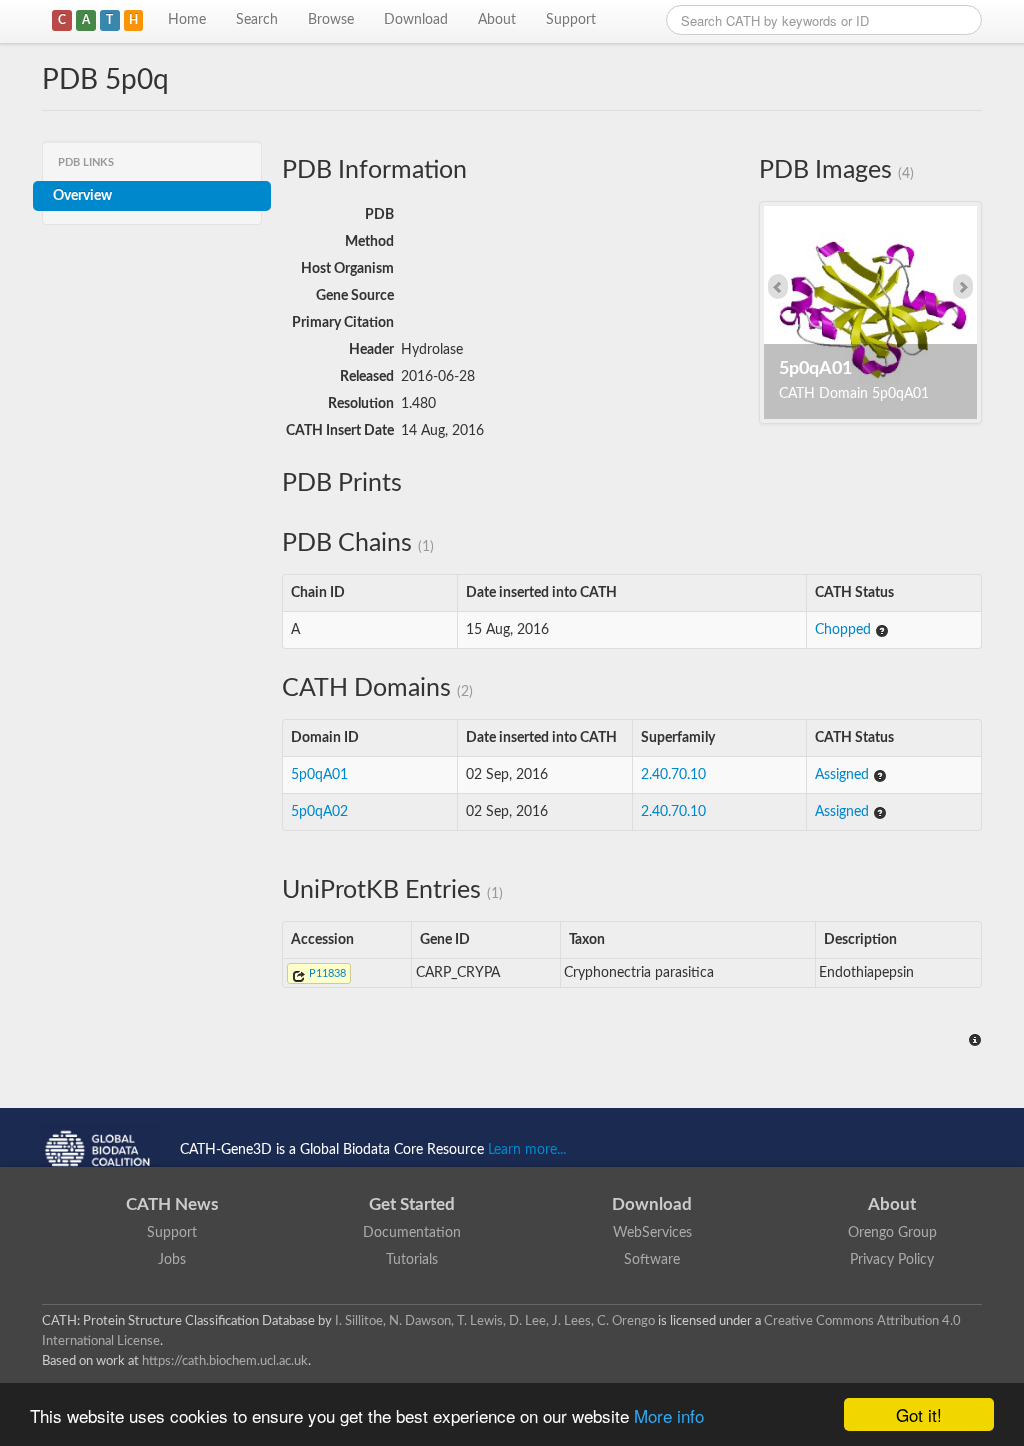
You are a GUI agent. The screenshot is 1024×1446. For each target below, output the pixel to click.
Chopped (845, 630)
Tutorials (412, 1260)
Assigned (844, 775)
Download (416, 20)
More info (669, 1415)
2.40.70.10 (673, 775)
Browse (331, 20)
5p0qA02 (319, 812)
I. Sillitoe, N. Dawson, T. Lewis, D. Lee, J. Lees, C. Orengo (495, 1321)
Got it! (919, 1414)
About (497, 20)
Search (257, 20)
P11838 (326, 973)
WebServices (652, 1233)
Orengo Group (892, 1233)
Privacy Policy (892, 1260)
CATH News (172, 1204)
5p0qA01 (319, 775)
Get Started (412, 1204)
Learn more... (527, 1150)
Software (652, 1260)
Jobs (172, 1260)
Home (187, 20)
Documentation (412, 1233)
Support (571, 20)
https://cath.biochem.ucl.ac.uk (225, 1361)
